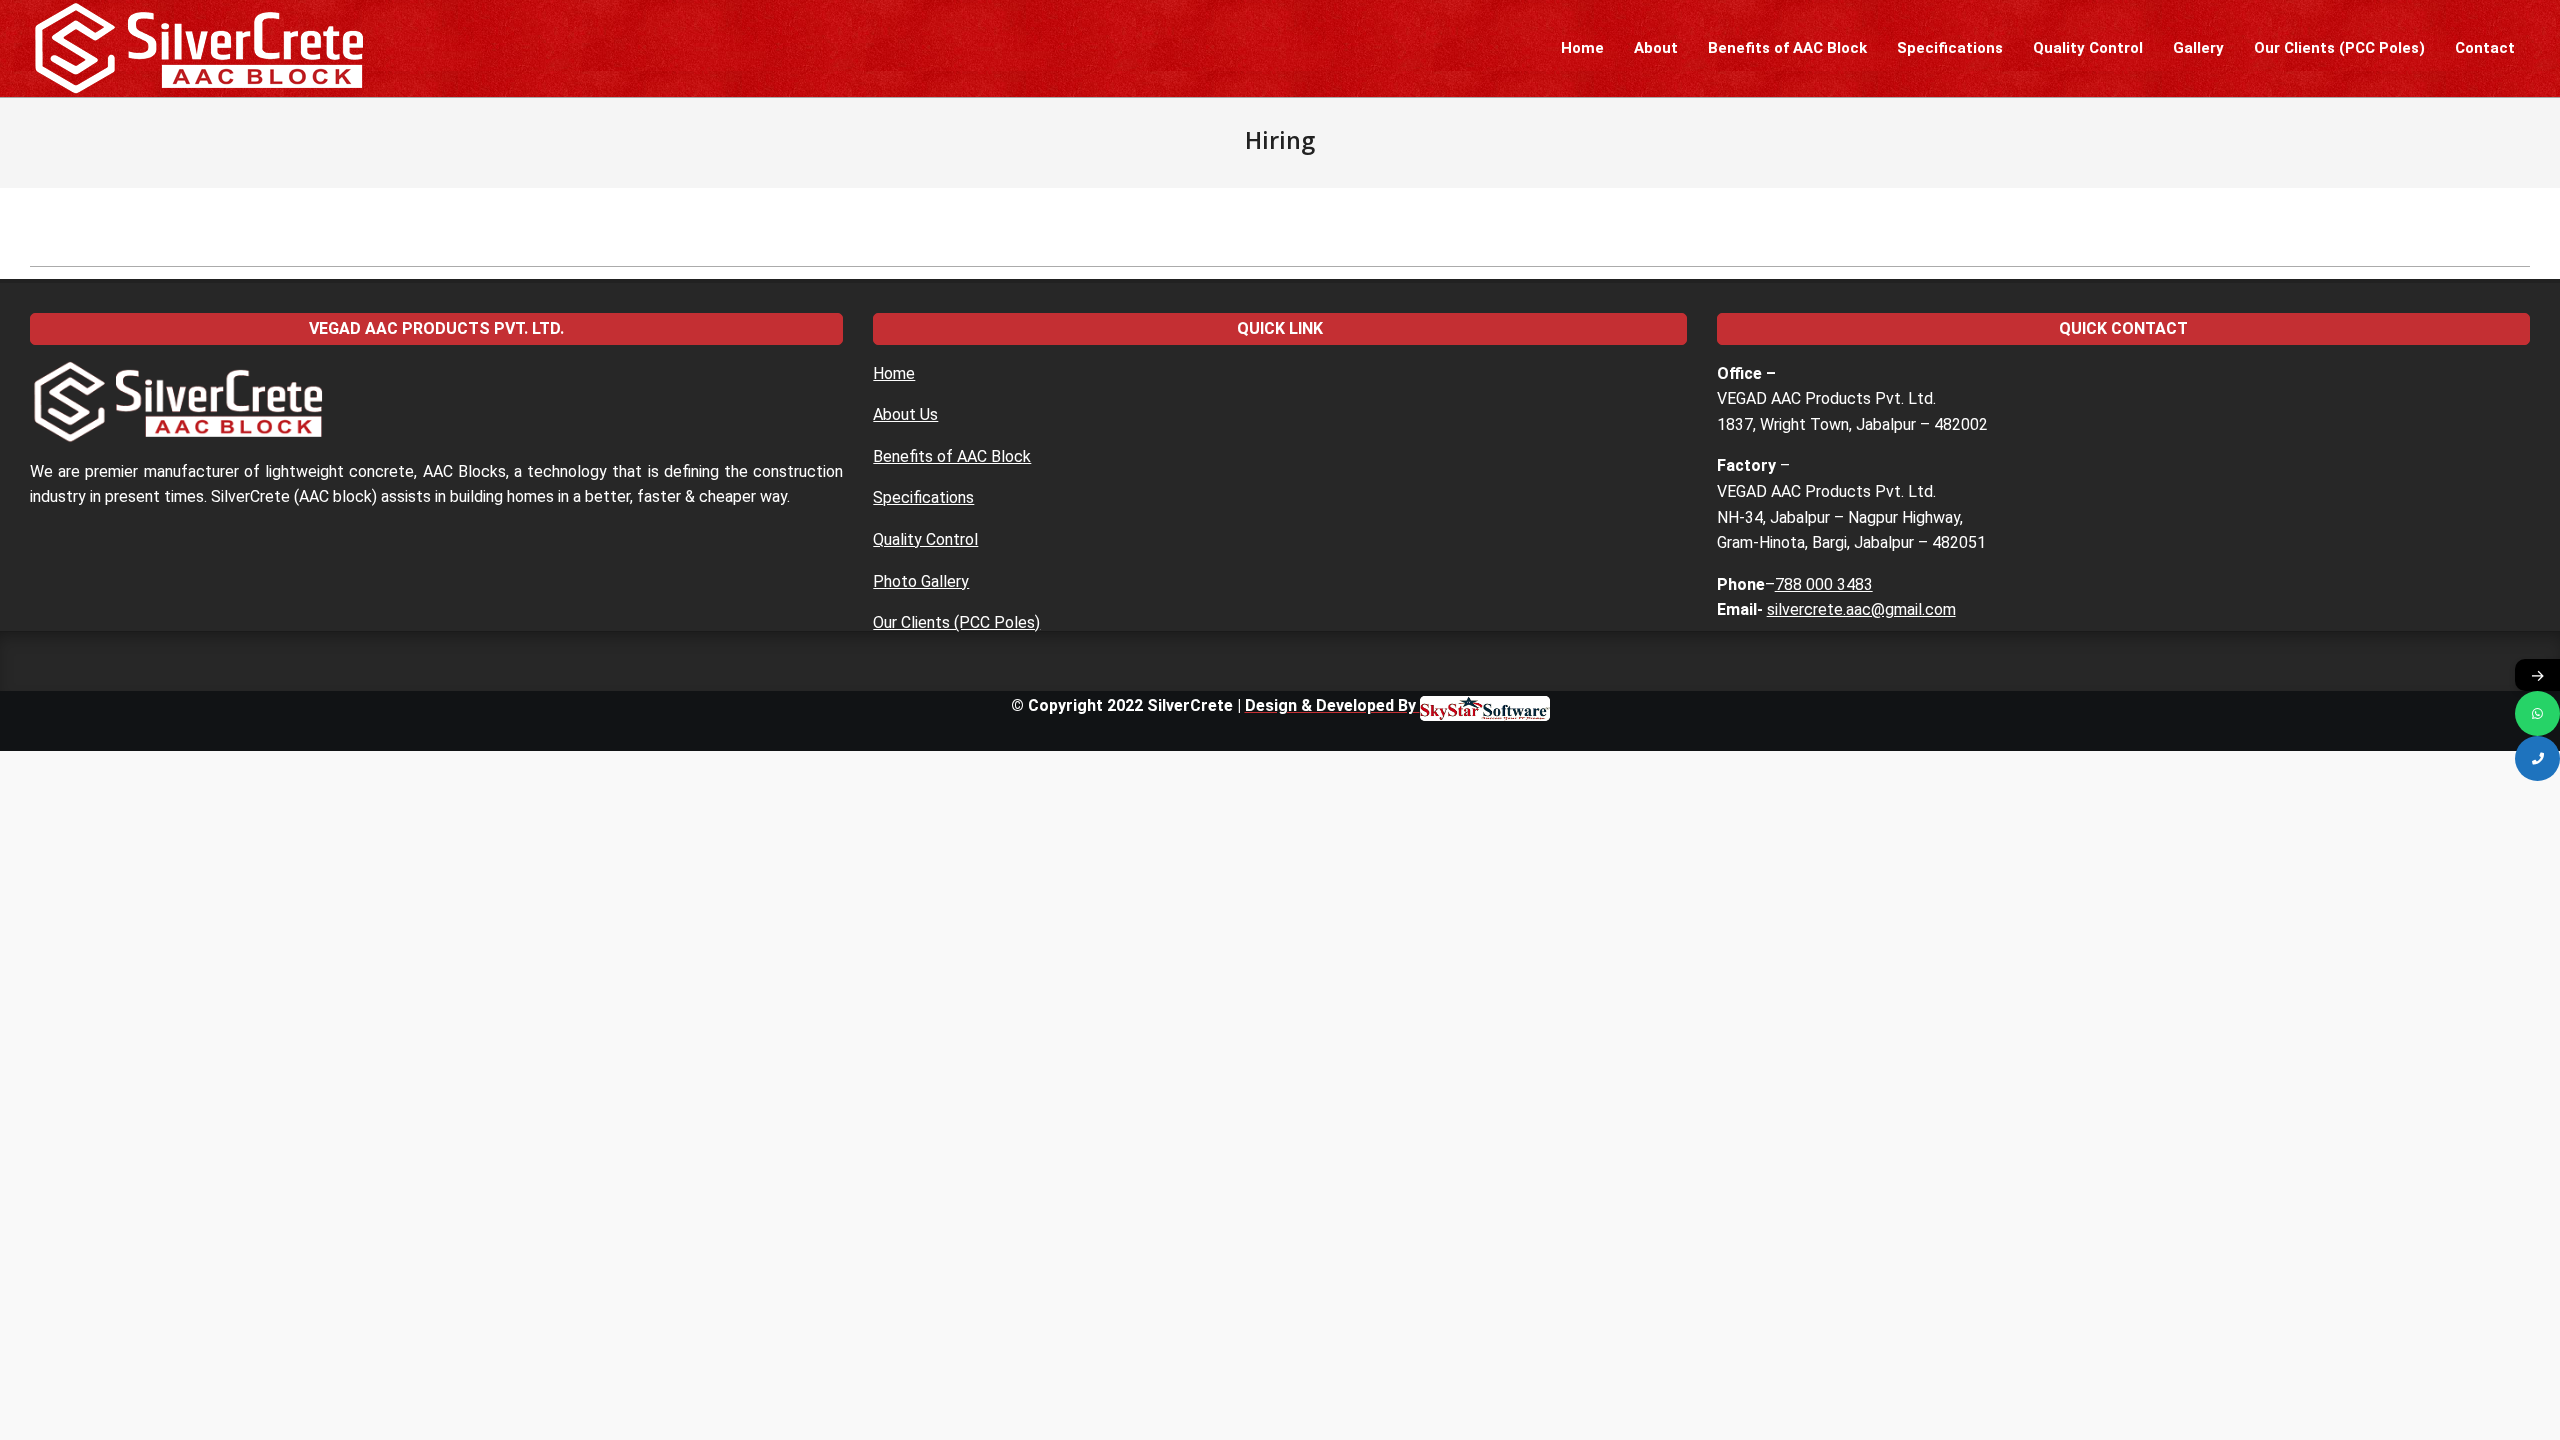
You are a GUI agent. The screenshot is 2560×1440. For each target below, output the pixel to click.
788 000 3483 (1824, 584)
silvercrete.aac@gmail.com (1861, 609)
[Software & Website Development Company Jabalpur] (1485, 705)
